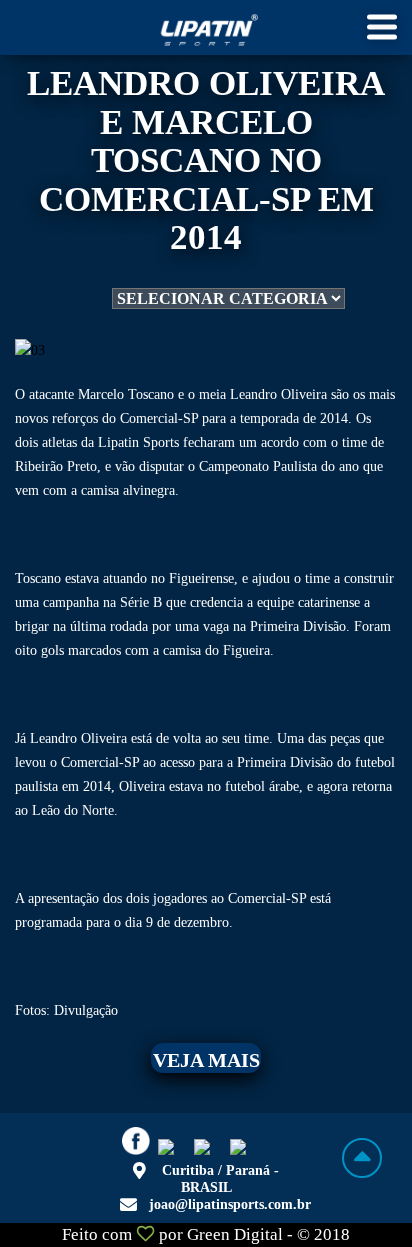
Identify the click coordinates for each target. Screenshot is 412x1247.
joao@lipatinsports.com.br (230, 1204)
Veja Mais (206, 1060)
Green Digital (235, 1234)
